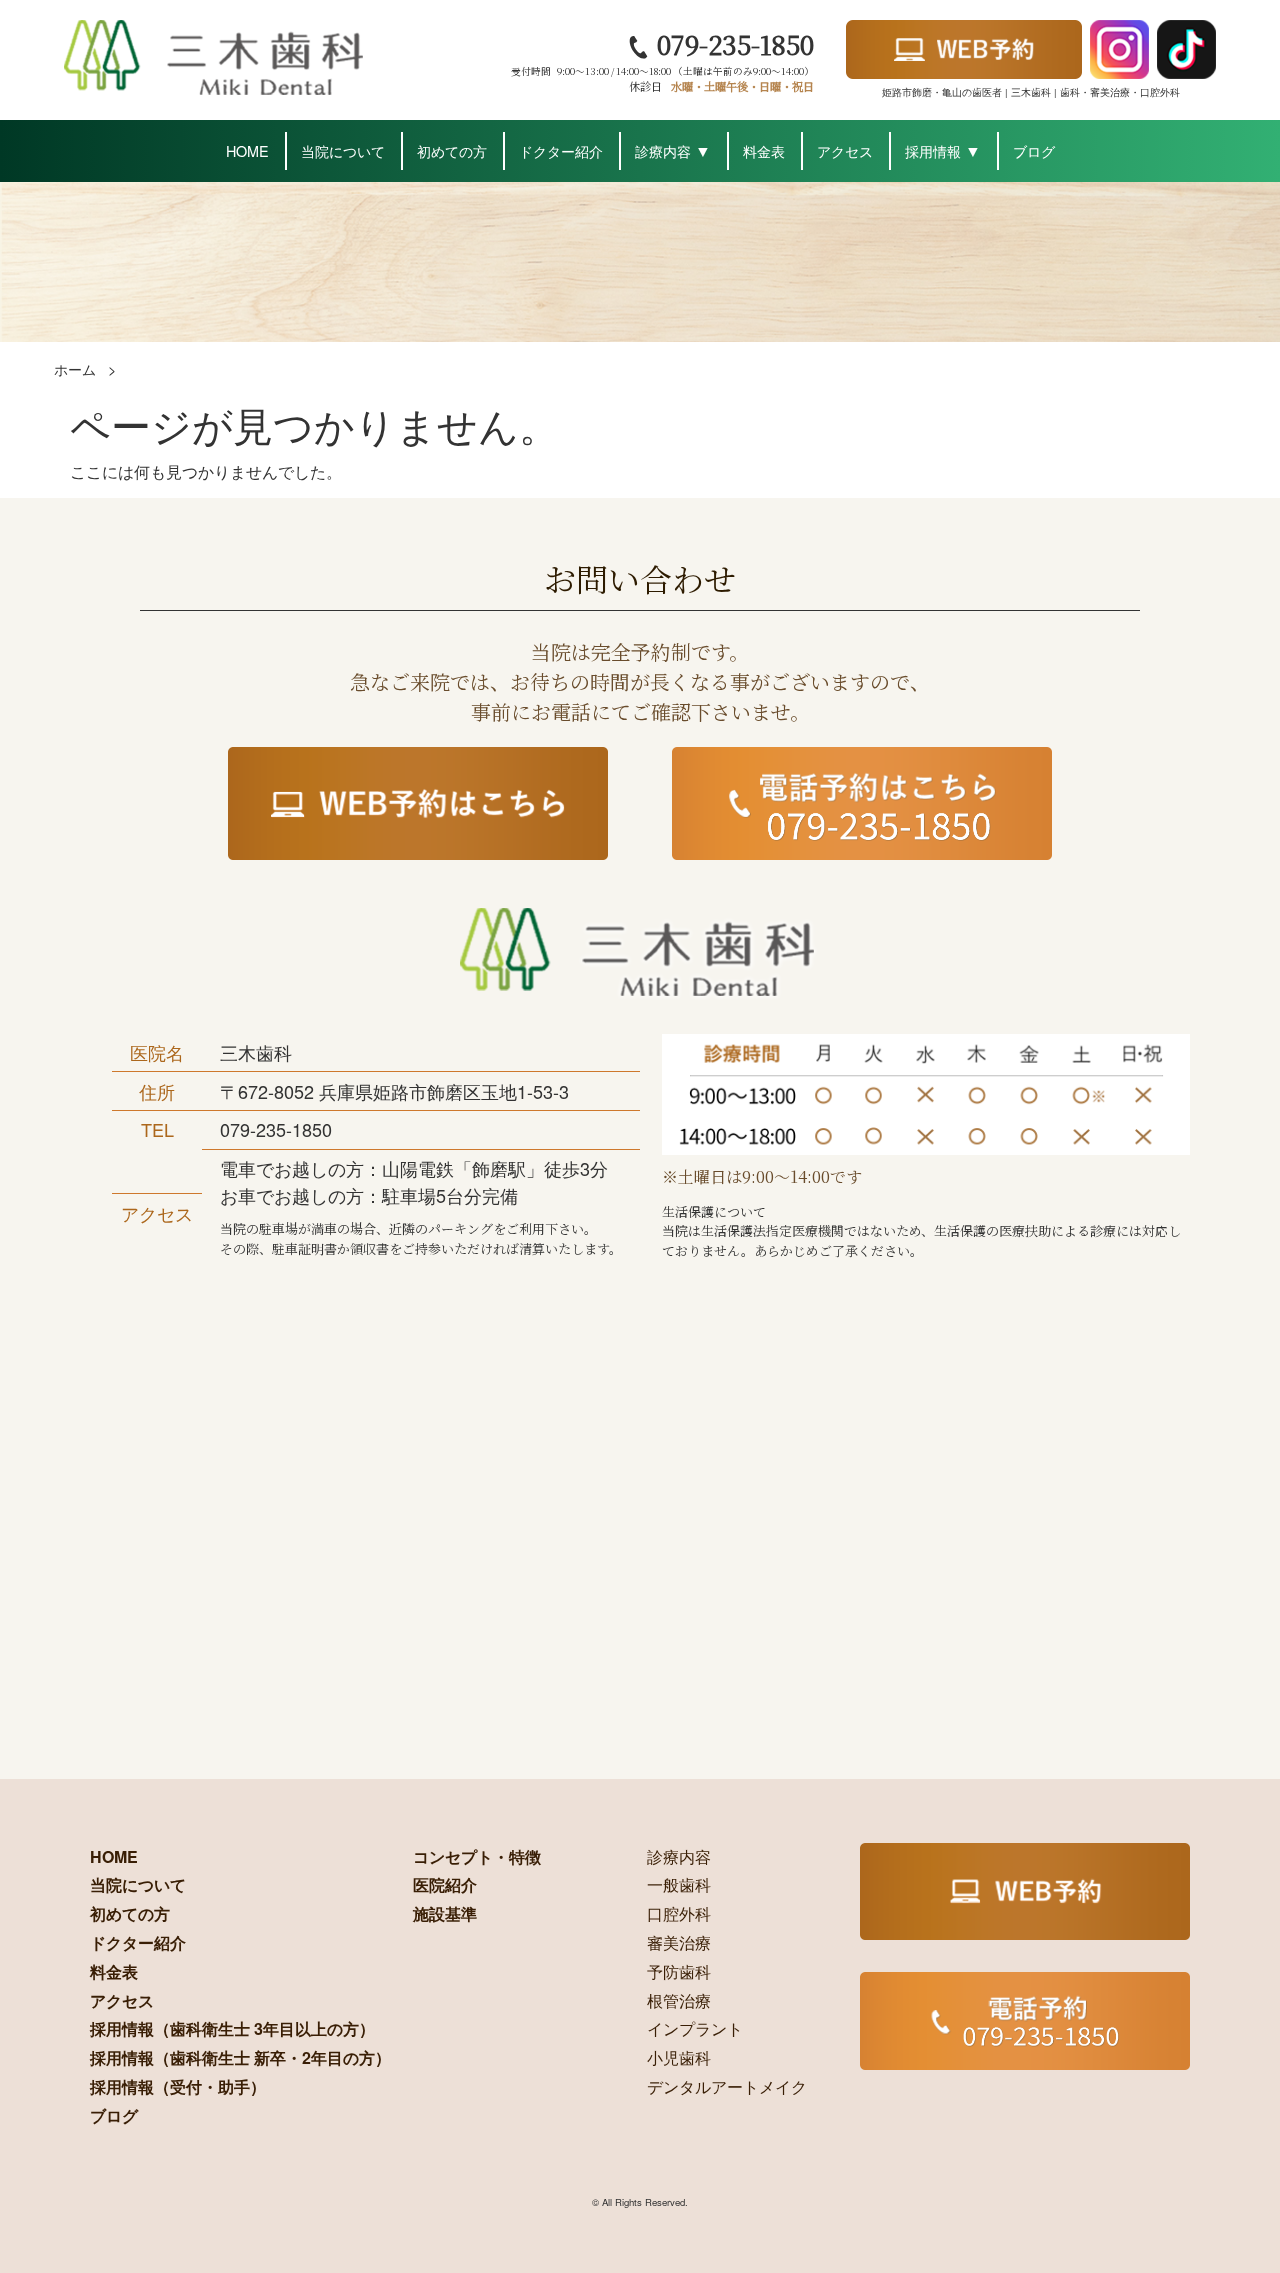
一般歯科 (679, 1884)
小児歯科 (679, 2057)
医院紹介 (445, 1884)
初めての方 (452, 150)
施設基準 (445, 1913)
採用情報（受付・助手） (178, 2086)
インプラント (695, 2028)
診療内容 (663, 150)
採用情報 (933, 150)
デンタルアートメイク (727, 2086)
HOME (247, 150)
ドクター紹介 (561, 150)
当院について (343, 150)
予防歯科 (679, 1971)
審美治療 (679, 1942)
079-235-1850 (732, 44)
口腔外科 (679, 1913)
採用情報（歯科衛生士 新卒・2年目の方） (240, 2057)
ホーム (75, 368)
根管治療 (679, 2000)
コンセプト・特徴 (477, 1856)
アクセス (845, 150)
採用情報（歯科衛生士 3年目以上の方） (232, 2028)
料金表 (764, 150)
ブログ (1034, 150)
